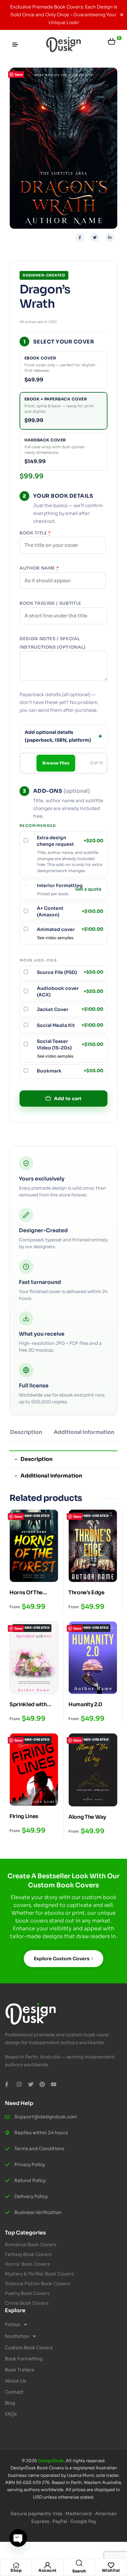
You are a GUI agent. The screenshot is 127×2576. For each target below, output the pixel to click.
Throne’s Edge (86, 1592)
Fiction (13, 2325)
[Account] (48, 2565)
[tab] (26, 1435)
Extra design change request (70, 841)
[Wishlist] (111, 2565)
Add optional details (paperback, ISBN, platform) (58, 736)
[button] (63, 2325)
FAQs (11, 2414)
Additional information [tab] (51, 1476)
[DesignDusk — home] (63, 45)
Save (19, 74)
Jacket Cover (70, 1009)
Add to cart (68, 1099)
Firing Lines (24, 1816)
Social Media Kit (70, 1025)
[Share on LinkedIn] (110, 237)
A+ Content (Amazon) (70, 911)
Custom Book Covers (29, 2348)
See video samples (55, 938)
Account (48, 2570)
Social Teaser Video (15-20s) (70, 1045)
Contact (14, 2392)
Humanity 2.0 (85, 1704)
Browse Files (56, 763)
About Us (15, 2381)
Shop (16, 2570)
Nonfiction (17, 2336)
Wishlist (111, 2570)
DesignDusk (51, 2461)
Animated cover (70, 929)
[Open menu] (15, 45)
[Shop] (16, 2565)
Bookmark (70, 1071)
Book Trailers (20, 2370)
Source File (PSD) (70, 972)
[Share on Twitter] (95, 237)
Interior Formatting (60, 885)
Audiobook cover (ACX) (70, 991)
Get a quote (88, 890)
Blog (10, 2403)
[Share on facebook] (80, 237)
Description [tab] (36, 1459)
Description (26, 1432)
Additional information (84, 1432)
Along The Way (87, 1817)
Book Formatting (24, 2359)
